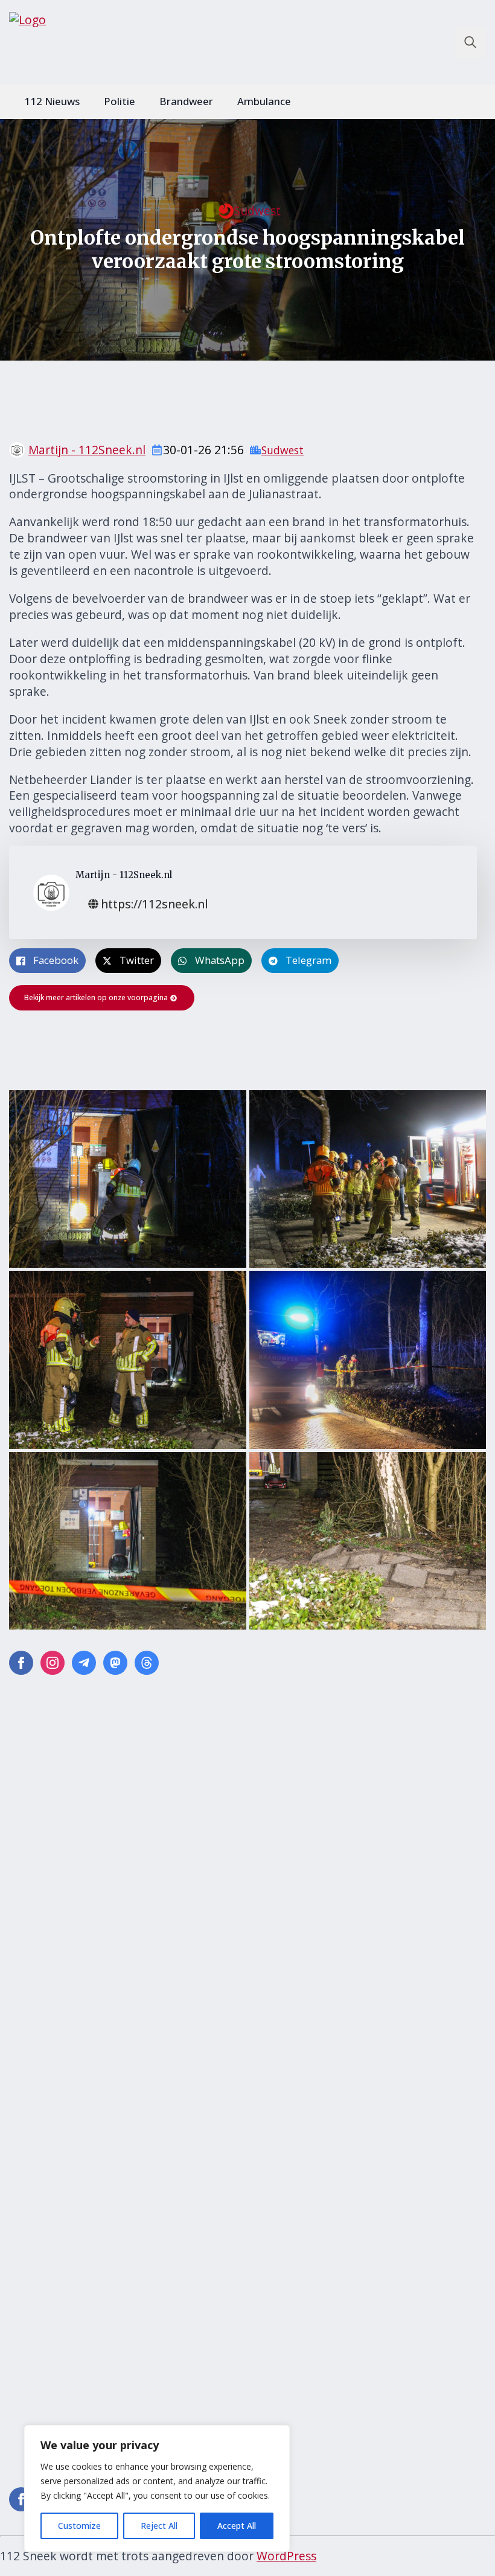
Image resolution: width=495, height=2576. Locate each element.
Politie (120, 101)
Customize (79, 2526)
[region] (157, 2488)
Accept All (237, 2526)
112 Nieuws (52, 101)
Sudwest (257, 211)
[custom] (84, 1663)
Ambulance (264, 101)
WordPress (286, 2556)
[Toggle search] (470, 42)
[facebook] (21, 1663)
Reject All (159, 2526)
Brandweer (186, 101)
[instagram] (53, 1663)
